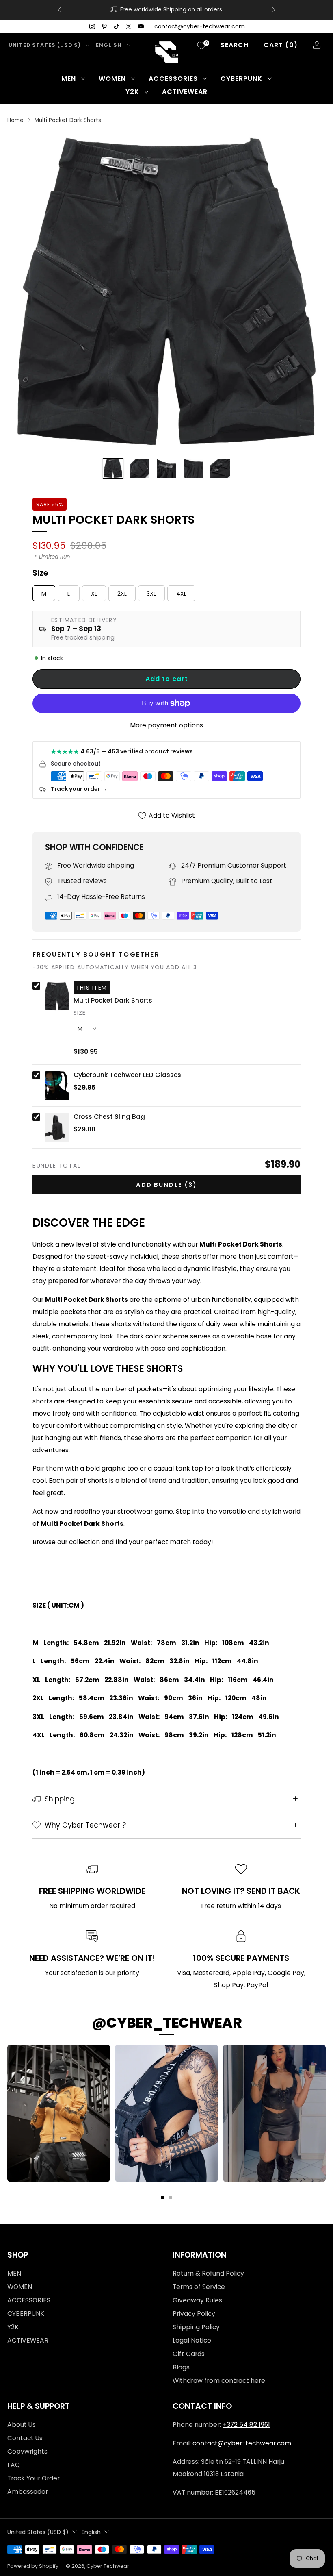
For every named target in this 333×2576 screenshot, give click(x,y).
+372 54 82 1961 (246, 2425)
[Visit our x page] (129, 26)
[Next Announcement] (274, 10)
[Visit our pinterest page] (104, 26)
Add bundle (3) (166, 1185)
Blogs (181, 2367)
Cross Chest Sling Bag (109, 1117)
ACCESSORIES (173, 79)
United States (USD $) (45, 45)
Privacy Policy (194, 2314)
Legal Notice (192, 2340)
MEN (69, 79)
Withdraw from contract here (219, 2381)
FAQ (14, 2465)
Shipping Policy (196, 2327)
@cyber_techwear (167, 2023)
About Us (22, 2425)
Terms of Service (199, 2287)
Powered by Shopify (33, 2566)
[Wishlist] (201, 46)
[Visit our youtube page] (141, 26)
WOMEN (112, 79)
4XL (181, 594)
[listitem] (166, 10)
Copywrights (27, 2451)
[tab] (162, 2197)
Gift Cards (189, 2354)
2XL (122, 594)
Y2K (132, 92)
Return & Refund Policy (208, 2273)
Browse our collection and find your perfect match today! (123, 1542)
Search (235, 45)
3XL (151, 594)
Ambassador (28, 2492)
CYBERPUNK (241, 79)
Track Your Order (34, 2478)
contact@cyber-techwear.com (200, 26)
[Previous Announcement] (59, 10)
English (109, 45)
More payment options (166, 725)
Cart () (281, 45)
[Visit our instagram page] (92, 26)
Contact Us (25, 2438)
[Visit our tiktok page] (117, 26)
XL (94, 594)
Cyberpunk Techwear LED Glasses (127, 1075)
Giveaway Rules (197, 2300)
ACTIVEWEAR (185, 92)
